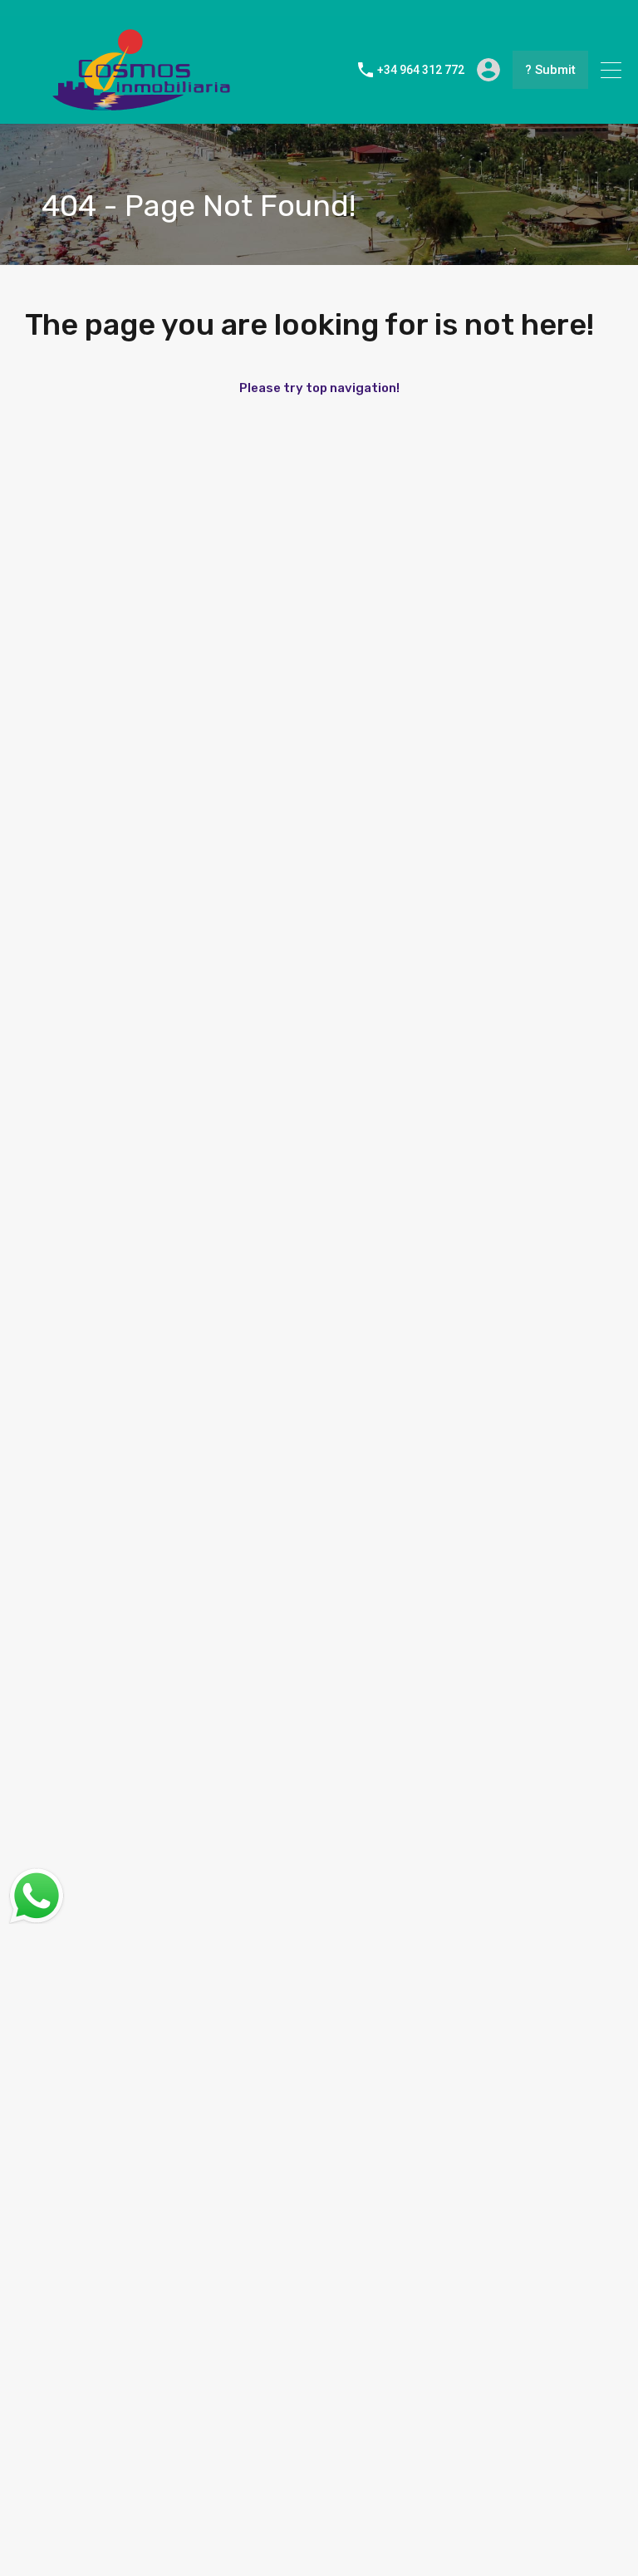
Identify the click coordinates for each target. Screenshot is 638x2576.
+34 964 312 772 (421, 70)
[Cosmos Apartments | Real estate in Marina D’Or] (141, 104)
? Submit (550, 70)
